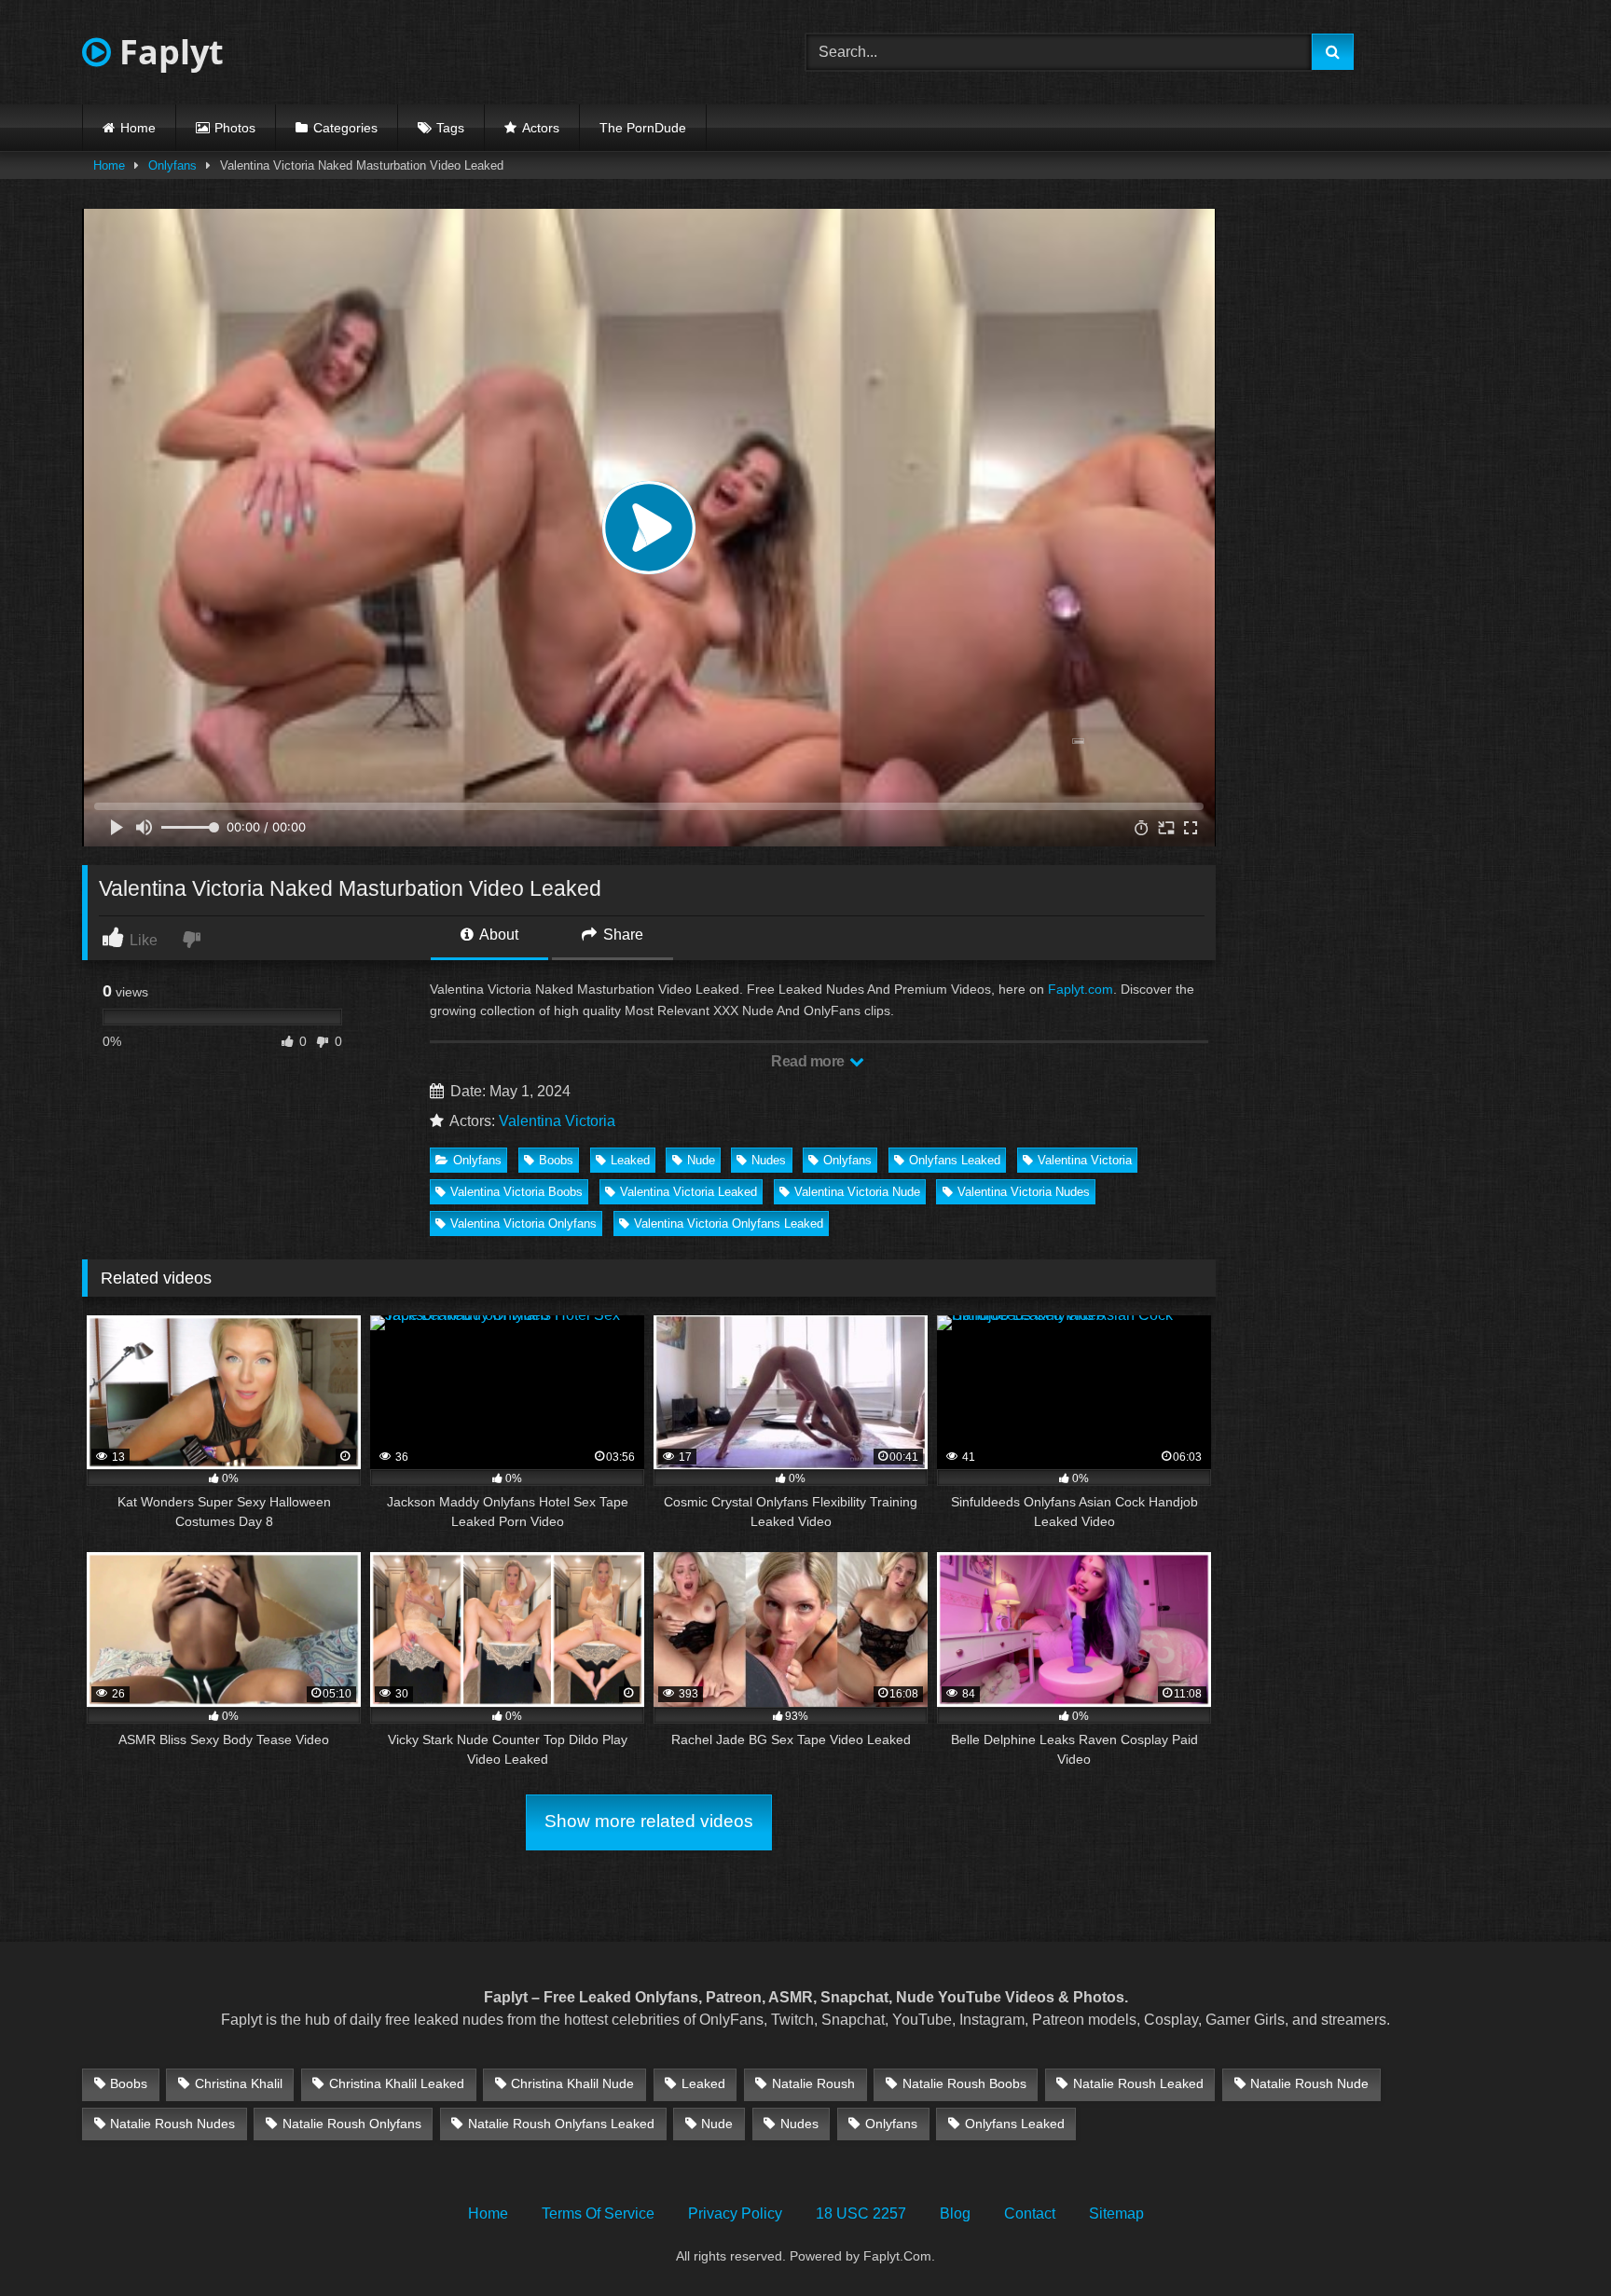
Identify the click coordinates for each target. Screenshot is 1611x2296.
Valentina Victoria (557, 1121)
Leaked (630, 1160)
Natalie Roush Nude (1309, 2083)
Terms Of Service (598, 2214)
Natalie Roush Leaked (1138, 2083)
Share (621, 935)
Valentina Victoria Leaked (688, 1192)
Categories (345, 128)
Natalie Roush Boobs (964, 2083)
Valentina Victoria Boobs (516, 1192)
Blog (955, 2214)
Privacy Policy (735, 2214)
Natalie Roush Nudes (172, 2124)
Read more (809, 1061)
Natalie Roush (813, 2083)
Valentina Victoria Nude (857, 1192)
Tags (450, 128)
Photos (235, 128)
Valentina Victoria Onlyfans (523, 1224)
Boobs (556, 1160)
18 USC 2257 (861, 2214)
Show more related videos (649, 1821)
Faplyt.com (1081, 989)
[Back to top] (1553, 2241)
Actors (541, 128)
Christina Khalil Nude (572, 2083)
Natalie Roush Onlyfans (352, 2124)
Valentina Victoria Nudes (1024, 1192)
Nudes (769, 1160)
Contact (1030, 2214)
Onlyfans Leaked (955, 1160)
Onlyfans (172, 165)
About (497, 935)
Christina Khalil (239, 2083)
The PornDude (643, 128)
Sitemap (1116, 2214)
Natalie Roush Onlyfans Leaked (561, 2124)
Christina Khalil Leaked (397, 2083)
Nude (701, 1160)
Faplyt (167, 52)
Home (138, 128)
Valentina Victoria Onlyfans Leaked (729, 1224)
